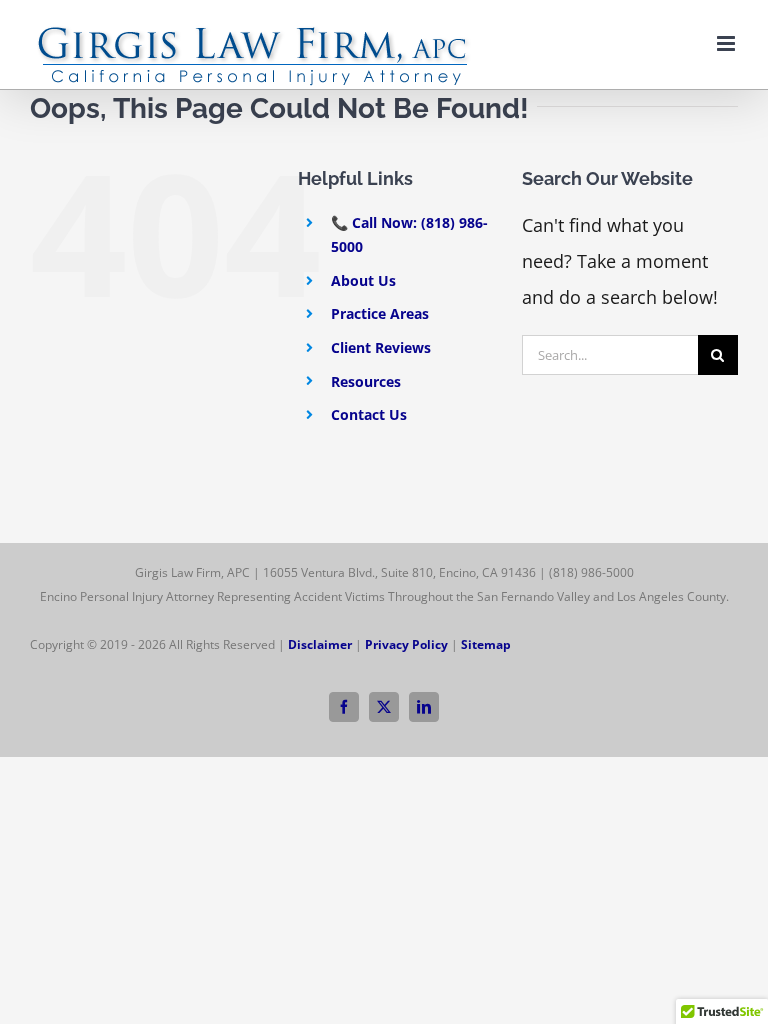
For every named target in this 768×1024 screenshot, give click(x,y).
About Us (363, 280)
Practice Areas (380, 313)
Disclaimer (320, 644)
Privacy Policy (406, 644)
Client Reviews (381, 347)
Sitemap (486, 644)
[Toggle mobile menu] (727, 43)
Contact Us (369, 414)
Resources (366, 381)
